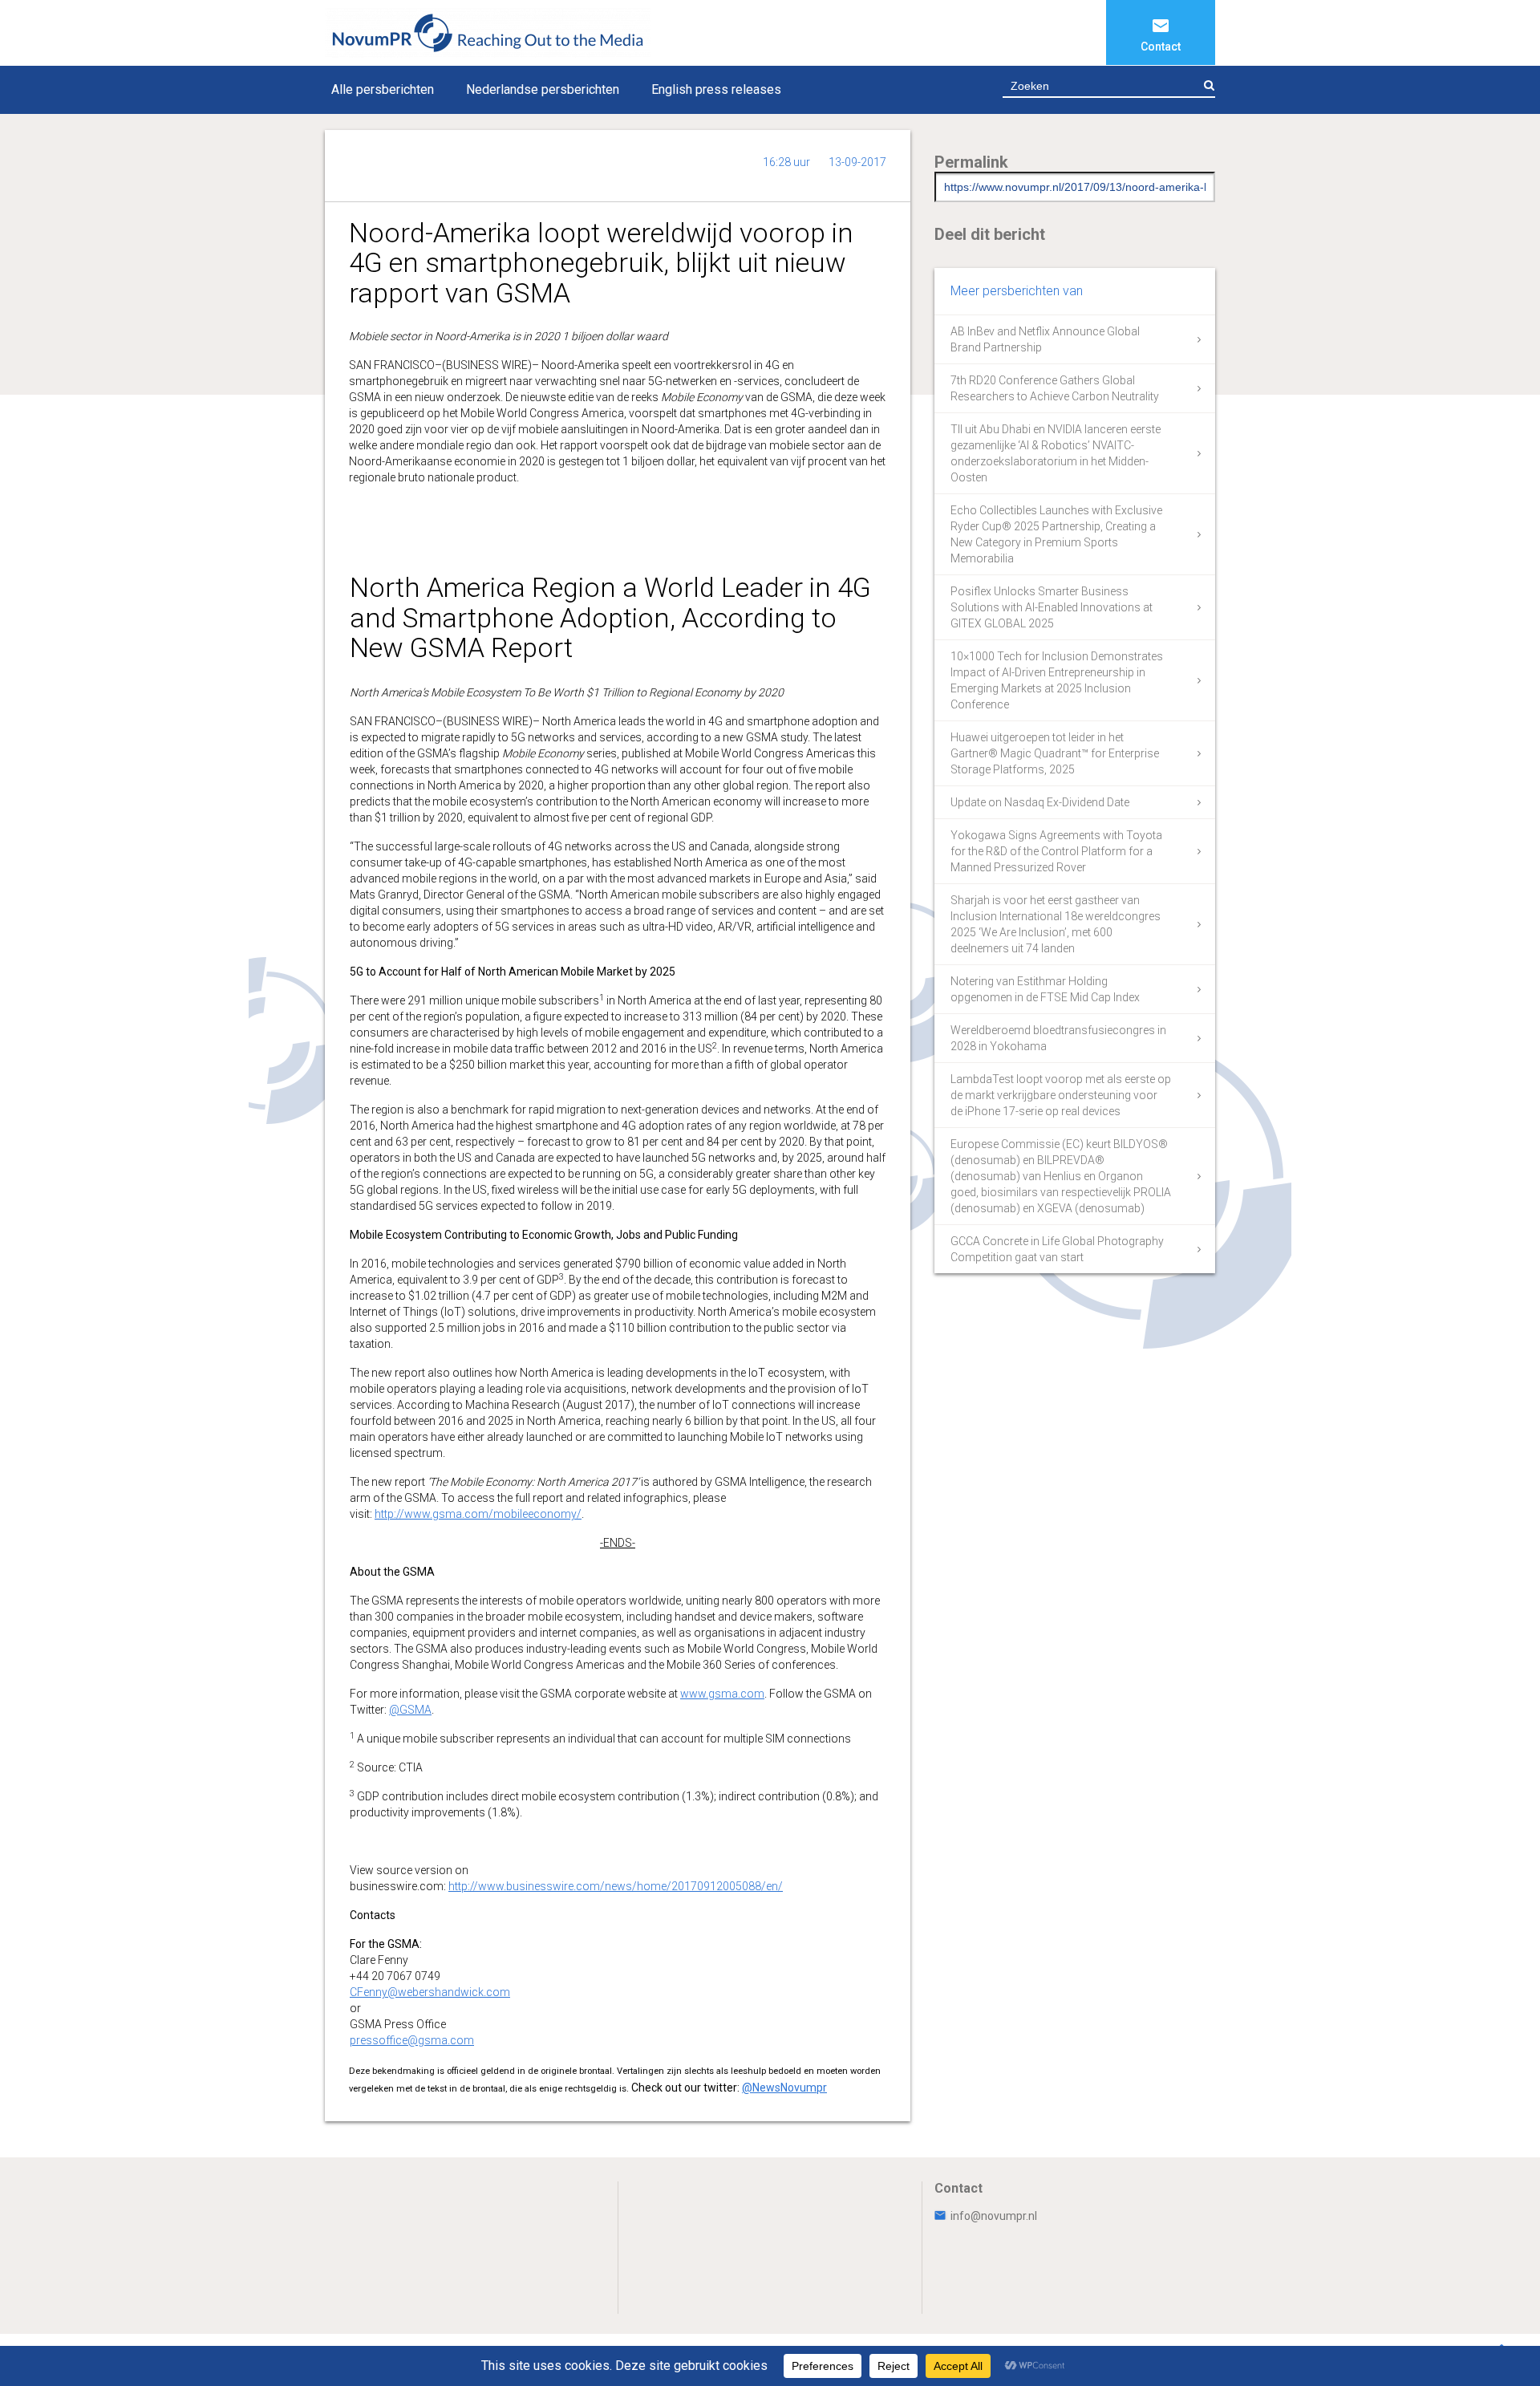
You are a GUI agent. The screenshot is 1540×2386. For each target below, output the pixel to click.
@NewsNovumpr (784, 2088)
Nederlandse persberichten (543, 89)
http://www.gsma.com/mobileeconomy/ (478, 1514)
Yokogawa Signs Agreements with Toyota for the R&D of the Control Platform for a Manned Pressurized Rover (1056, 851)
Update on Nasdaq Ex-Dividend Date (1040, 802)
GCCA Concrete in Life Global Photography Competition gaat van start (1057, 1249)
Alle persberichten (383, 89)
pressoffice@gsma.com (412, 2040)
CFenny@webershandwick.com (430, 1992)
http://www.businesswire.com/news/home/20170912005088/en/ (616, 1886)
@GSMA (410, 1710)
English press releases (716, 89)
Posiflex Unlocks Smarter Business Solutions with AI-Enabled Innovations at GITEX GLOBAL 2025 (1052, 607)
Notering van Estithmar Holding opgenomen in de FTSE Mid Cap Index (1045, 989)
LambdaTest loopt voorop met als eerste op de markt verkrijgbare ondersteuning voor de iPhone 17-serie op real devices (1061, 1095)
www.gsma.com (722, 1694)
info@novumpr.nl (994, 2216)
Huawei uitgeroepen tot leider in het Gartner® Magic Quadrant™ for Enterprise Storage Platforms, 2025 (1055, 753)
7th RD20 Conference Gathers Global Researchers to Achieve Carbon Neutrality (1055, 388)
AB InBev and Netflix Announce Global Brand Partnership (1045, 339)
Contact (1161, 47)
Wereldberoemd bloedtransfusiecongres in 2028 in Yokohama (1058, 1038)
